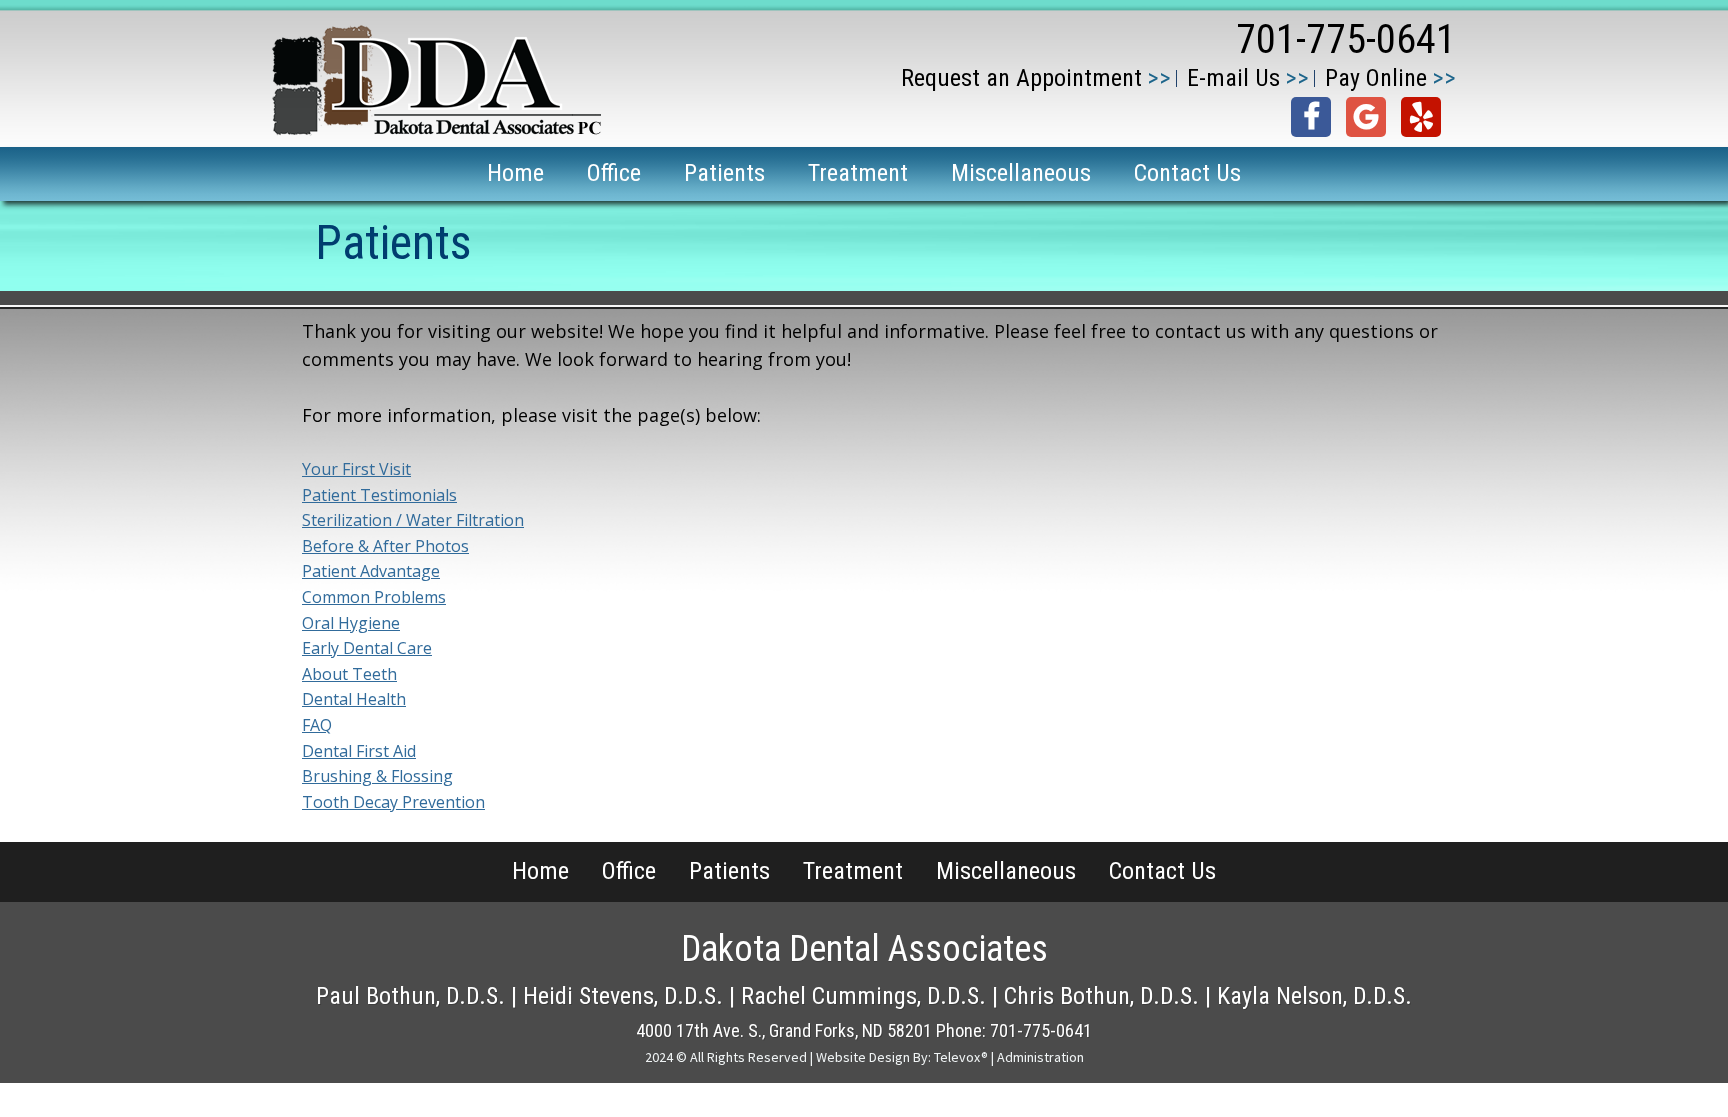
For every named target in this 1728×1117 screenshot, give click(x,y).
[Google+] (1366, 117)
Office (629, 871)
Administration (1040, 1057)
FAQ (317, 725)
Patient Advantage (371, 571)
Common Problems (374, 597)
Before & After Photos (385, 546)
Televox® (961, 1057)
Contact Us (1162, 871)
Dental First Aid (359, 751)
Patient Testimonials (379, 495)
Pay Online (1376, 78)
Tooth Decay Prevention (393, 802)
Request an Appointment (1021, 78)
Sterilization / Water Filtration (413, 520)
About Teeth (349, 674)
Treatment (853, 871)
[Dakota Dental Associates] (436, 130)
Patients (729, 871)
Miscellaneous (1006, 871)
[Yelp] (1421, 117)
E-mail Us (1233, 78)
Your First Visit (356, 469)
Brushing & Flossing (377, 776)
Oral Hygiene (351, 623)
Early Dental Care (367, 648)
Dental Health (354, 699)
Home (540, 871)
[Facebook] (1311, 117)
